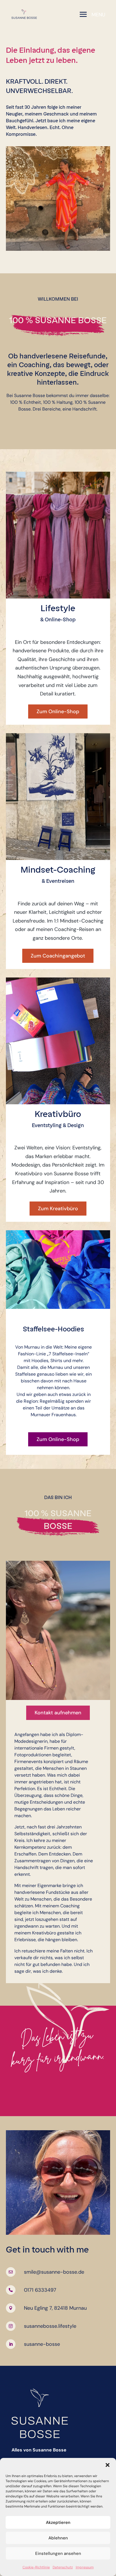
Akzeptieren (58, 2522)
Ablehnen (58, 2538)
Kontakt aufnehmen (58, 1713)
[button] (108, 2465)
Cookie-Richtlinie (36, 2567)
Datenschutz (63, 2567)
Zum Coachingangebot (58, 956)
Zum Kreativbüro (58, 1209)
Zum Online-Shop (58, 711)
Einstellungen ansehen (58, 2553)
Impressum (85, 2567)
